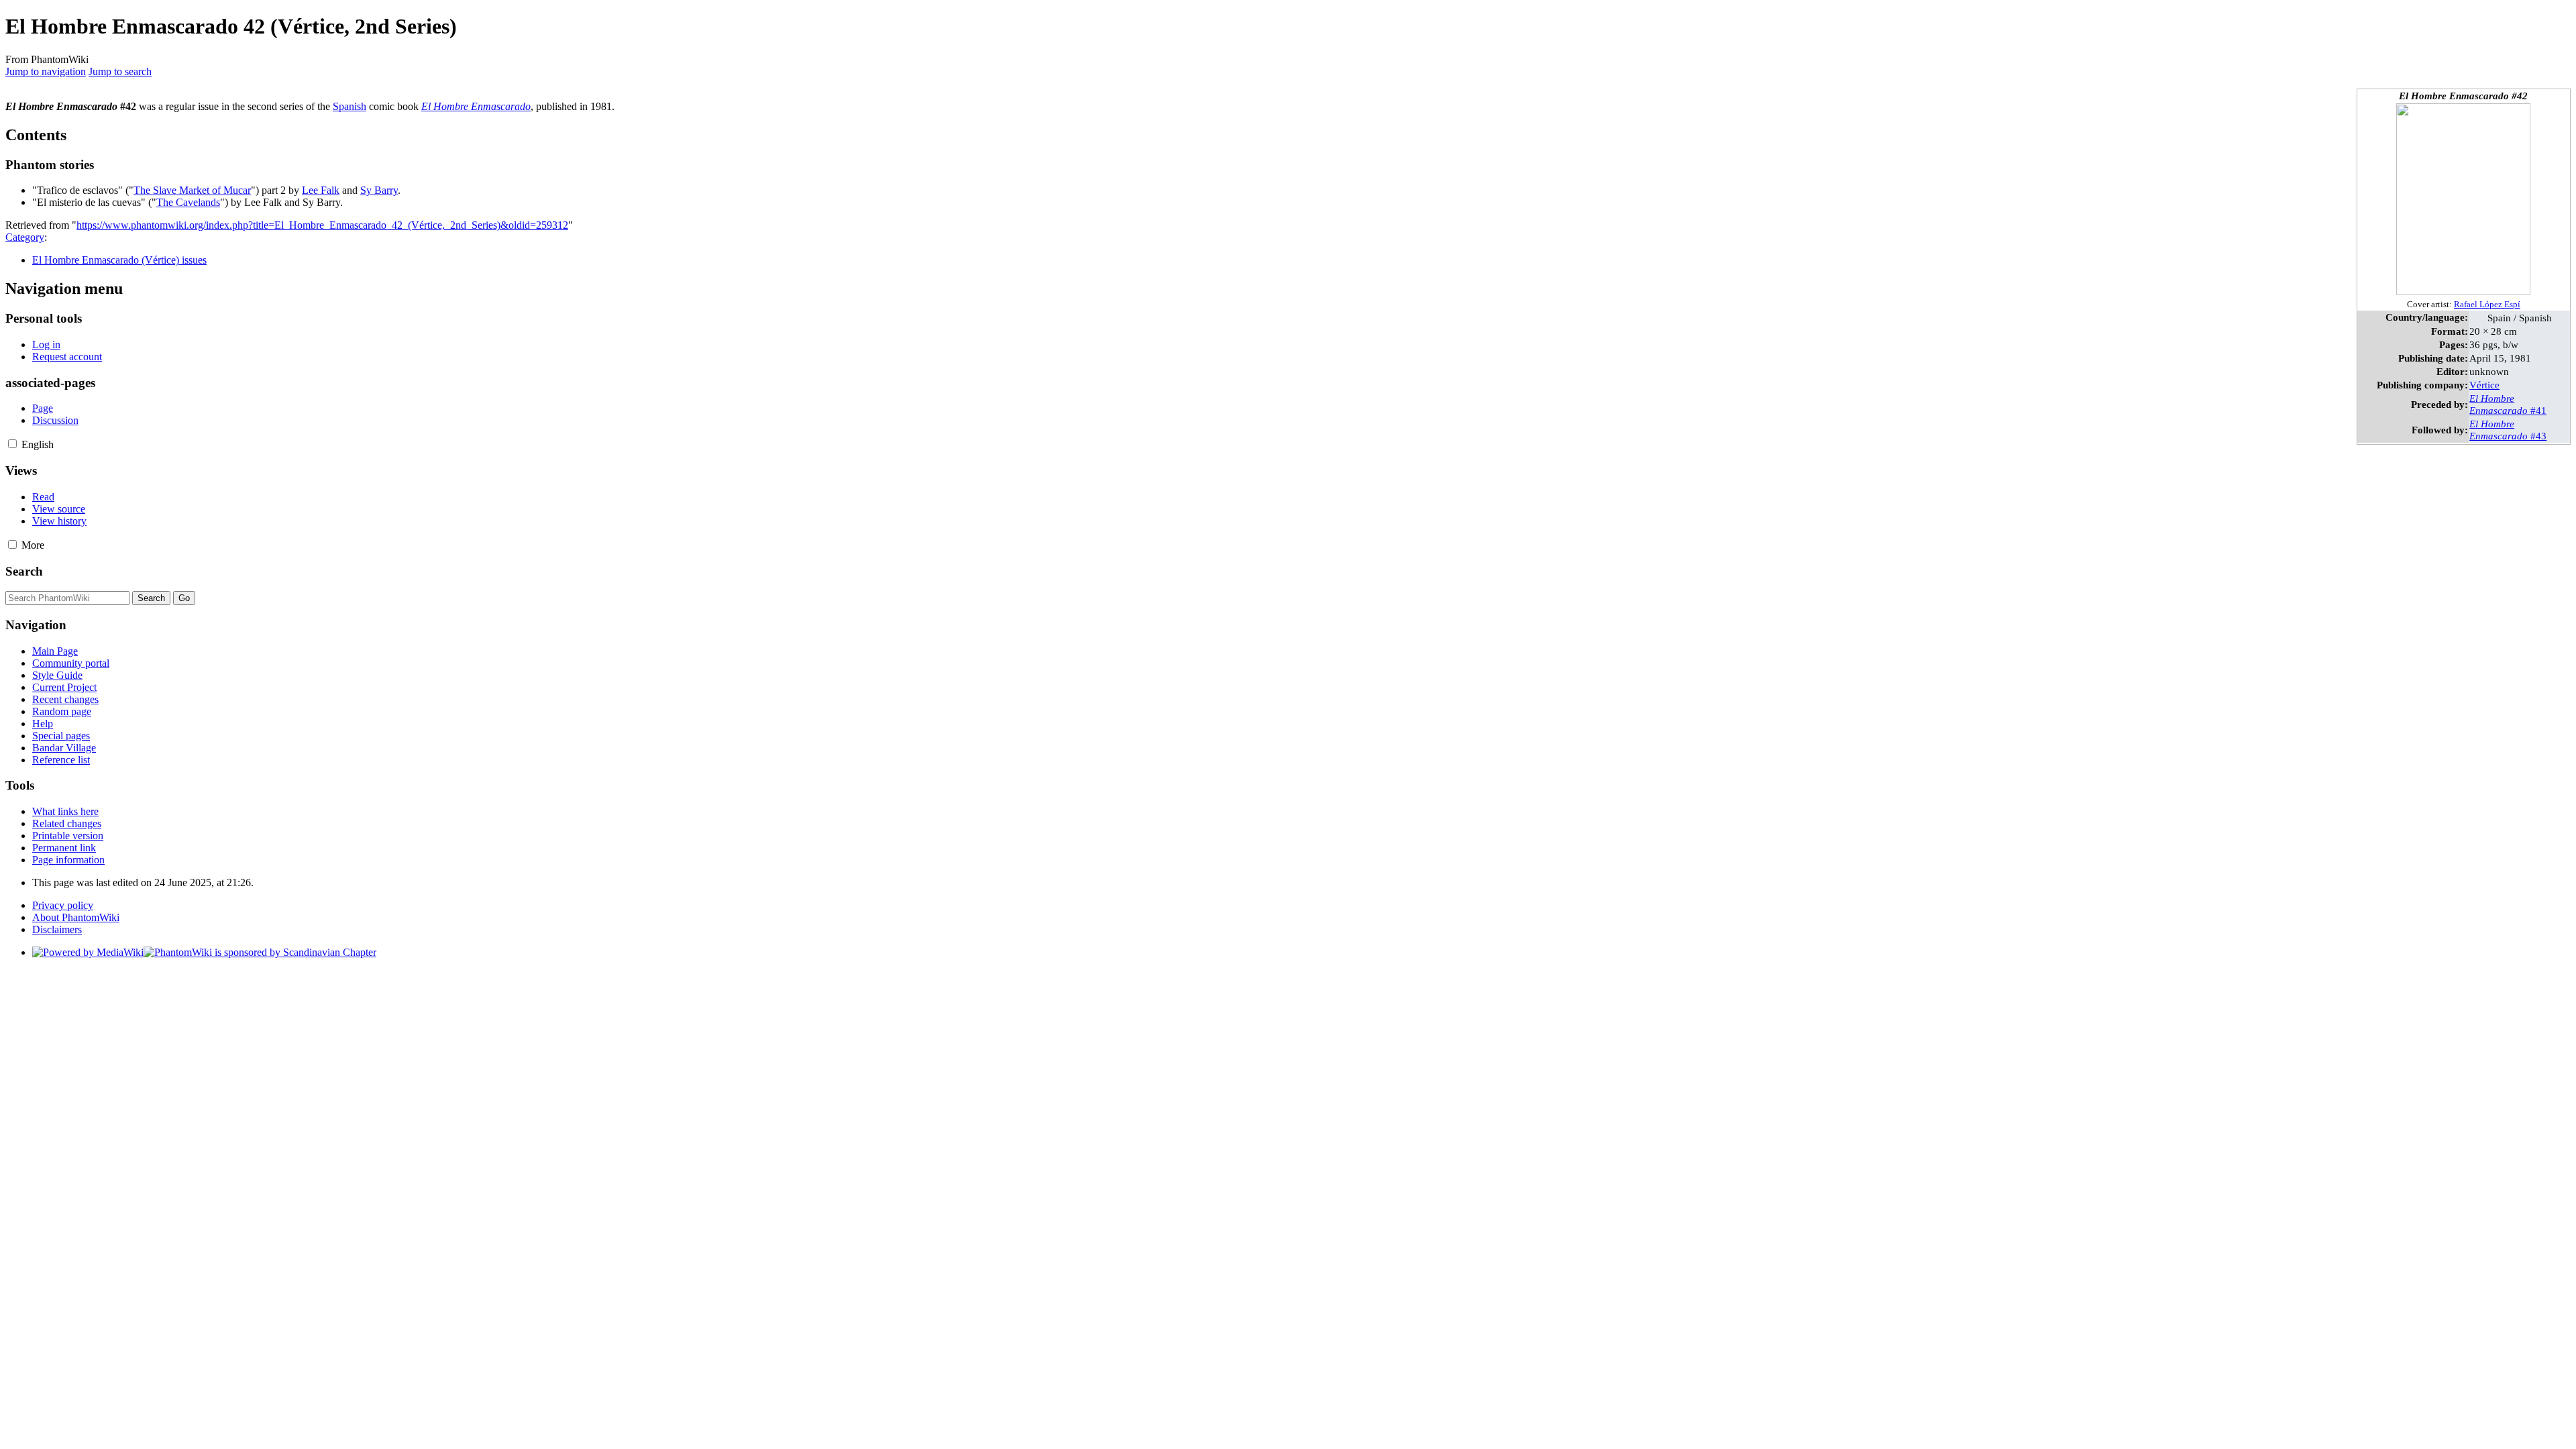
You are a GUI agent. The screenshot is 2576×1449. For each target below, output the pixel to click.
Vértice (2484, 385)
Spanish (350, 106)
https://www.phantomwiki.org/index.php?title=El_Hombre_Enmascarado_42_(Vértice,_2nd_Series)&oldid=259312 (322, 225)
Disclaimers (57, 929)
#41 (2508, 404)
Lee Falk (321, 190)
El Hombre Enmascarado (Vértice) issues (119, 260)
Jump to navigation (46, 71)
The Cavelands (188, 202)
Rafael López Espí (2487, 305)
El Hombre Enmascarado (476, 106)
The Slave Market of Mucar (192, 190)
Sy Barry (379, 190)
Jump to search (120, 71)
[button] (12, 444)
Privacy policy (63, 905)
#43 (2508, 430)
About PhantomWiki (76, 917)
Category (25, 237)
